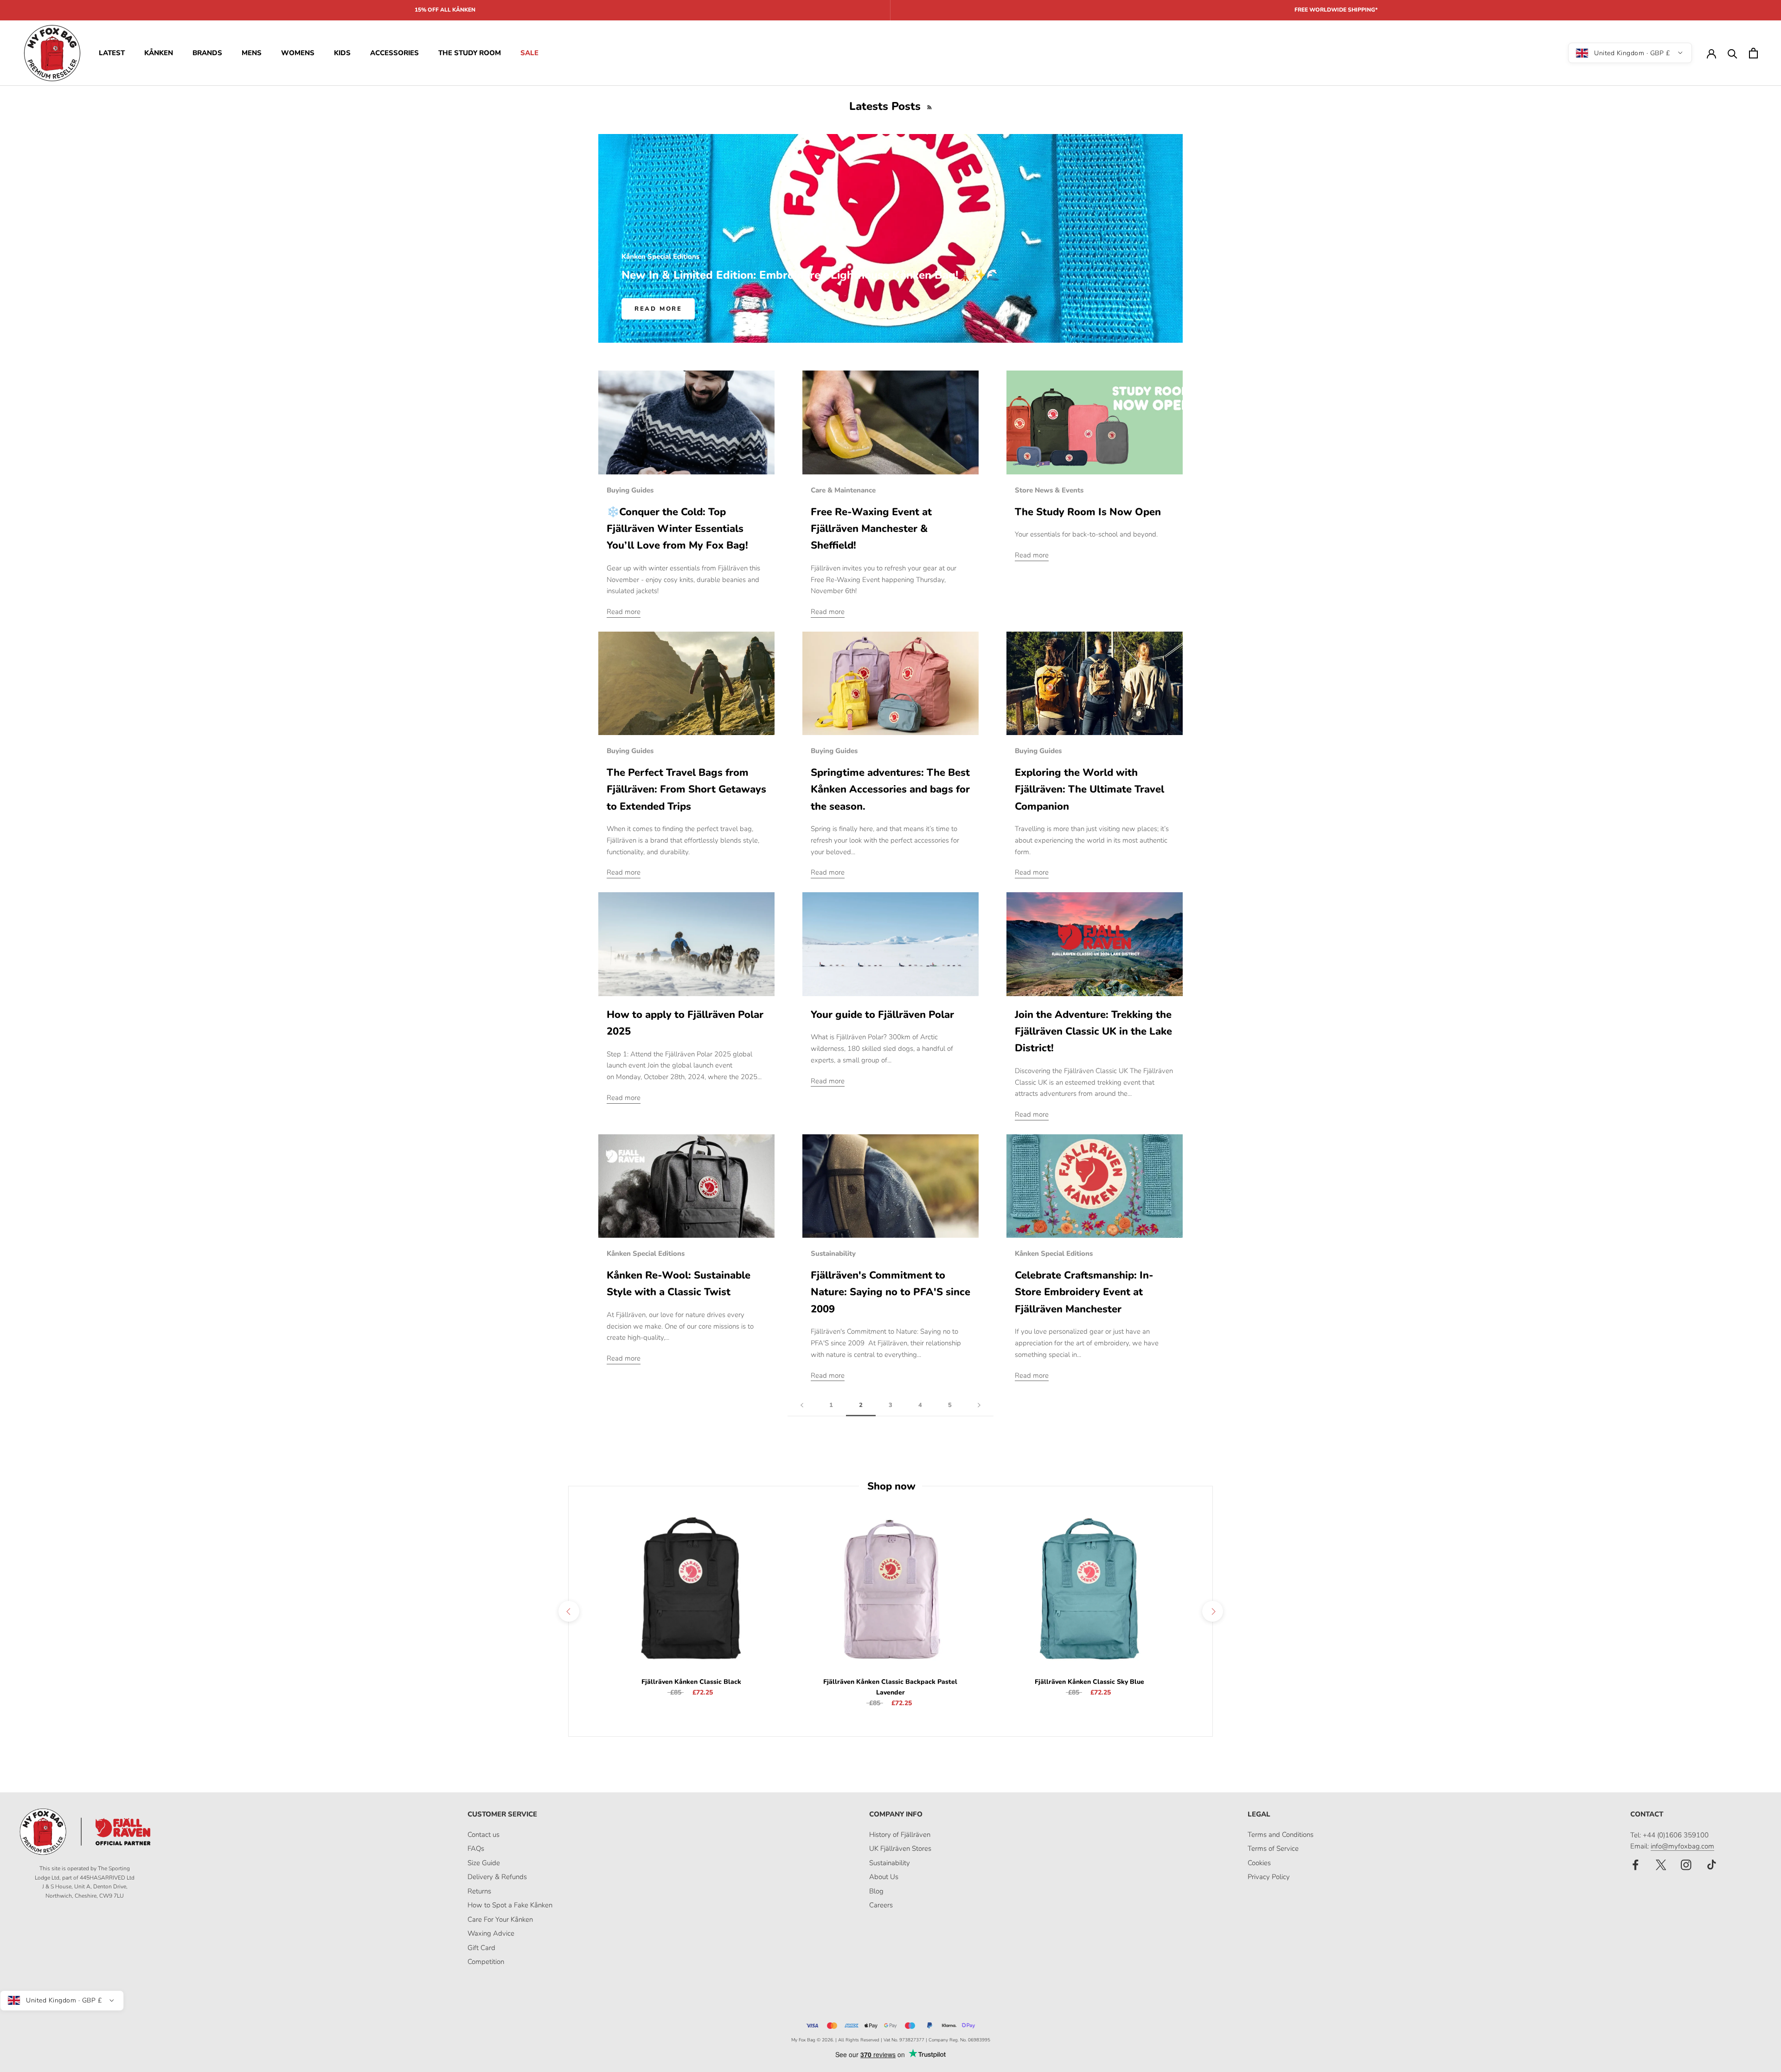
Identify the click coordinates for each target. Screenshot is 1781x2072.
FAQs (476, 1848)
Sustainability (890, 1863)
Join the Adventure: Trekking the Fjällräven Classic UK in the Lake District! (1093, 1032)
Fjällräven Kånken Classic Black (691, 1682)
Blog (876, 1891)
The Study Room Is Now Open (1088, 512)
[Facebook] (1636, 1864)
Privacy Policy (1269, 1877)
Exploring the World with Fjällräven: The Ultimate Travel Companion (1089, 790)
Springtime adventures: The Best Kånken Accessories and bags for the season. (890, 790)
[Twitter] (1661, 1864)
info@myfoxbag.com (1682, 1846)
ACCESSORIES (394, 53)
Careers (881, 1905)
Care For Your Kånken (500, 1919)
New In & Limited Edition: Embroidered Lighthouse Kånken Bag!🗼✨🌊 (811, 275)
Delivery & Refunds (497, 1877)
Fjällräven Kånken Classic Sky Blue (1089, 1682)
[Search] (1733, 53)
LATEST (112, 53)
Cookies (1259, 1863)
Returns (479, 1891)
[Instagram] (1686, 1864)
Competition (486, 1962)
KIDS (342, 53)
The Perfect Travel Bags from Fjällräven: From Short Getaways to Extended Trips (686, 790)
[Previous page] (802, 1406)
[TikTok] (1712, 1864)
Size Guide (484, 1863)
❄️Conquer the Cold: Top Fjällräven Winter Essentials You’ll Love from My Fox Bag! (677, 529)
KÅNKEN (159, 53)
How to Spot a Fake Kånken (510, 1905)
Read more (658, 309)
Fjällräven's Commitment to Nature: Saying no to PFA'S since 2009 (890, 1292)
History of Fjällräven (900, 1835)
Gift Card (481, 1948)
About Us (884, 1877)
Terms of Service (1273, 1848)
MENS (252, 53)
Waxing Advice (491, 1933)
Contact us (484, 1835)
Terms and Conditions (1281, 1835)
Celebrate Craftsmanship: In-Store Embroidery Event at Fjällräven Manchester (1084, 1292)
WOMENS (298, 53)
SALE (529, 53)
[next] (1212, 1611)
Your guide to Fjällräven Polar (882, 1015)
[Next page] (979, 1406)
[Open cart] (1753, 53)
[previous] (568, 1611)
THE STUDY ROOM (470, 53)
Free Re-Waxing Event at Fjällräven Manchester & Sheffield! (871, 529)
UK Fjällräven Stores (900, 1848)
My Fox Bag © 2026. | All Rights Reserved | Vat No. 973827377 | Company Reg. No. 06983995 (891, 2040)
